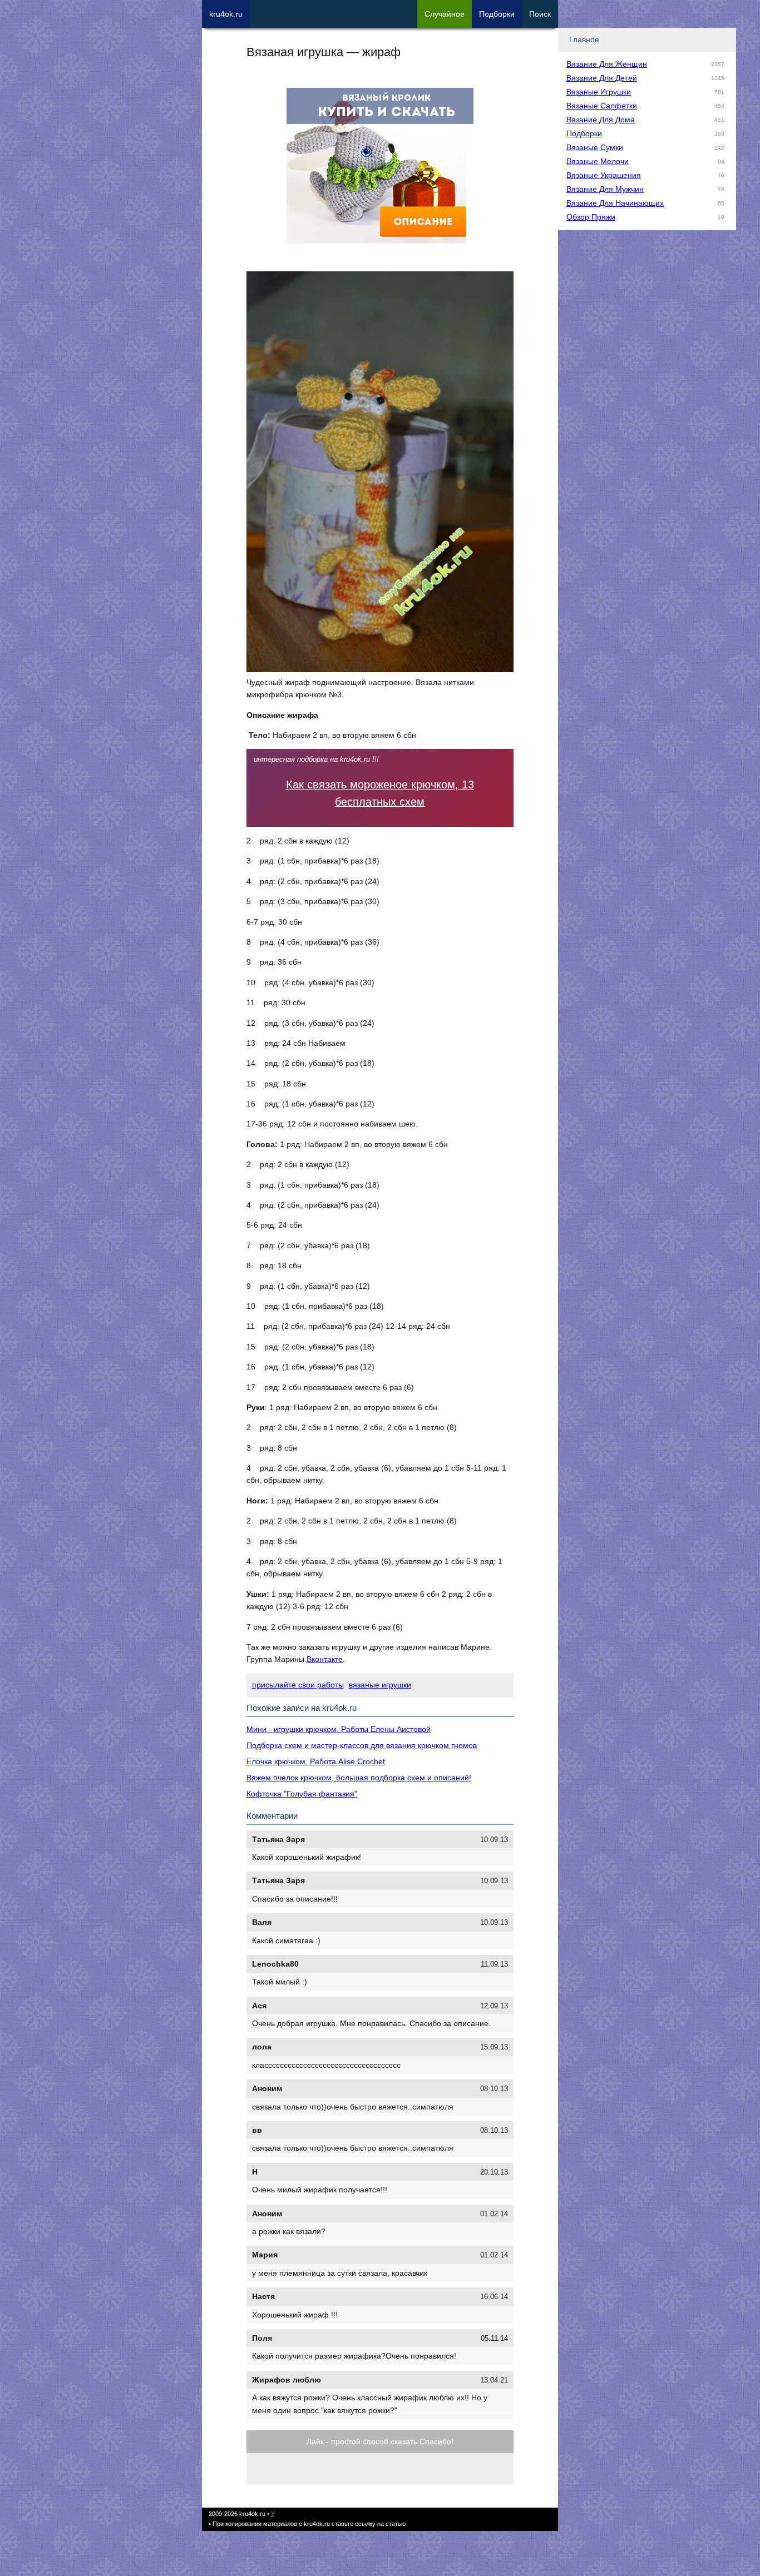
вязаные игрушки (380, 1685)
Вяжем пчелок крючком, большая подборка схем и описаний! (359, 1778)
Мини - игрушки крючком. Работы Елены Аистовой (339, 1729)
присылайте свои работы (298, 1685)
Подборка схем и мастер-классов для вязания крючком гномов (362, 1745)
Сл (445, 14)
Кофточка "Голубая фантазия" (302, 1794)
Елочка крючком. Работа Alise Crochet (316, 1761)
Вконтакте (325, 1659)
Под (497, 14)
